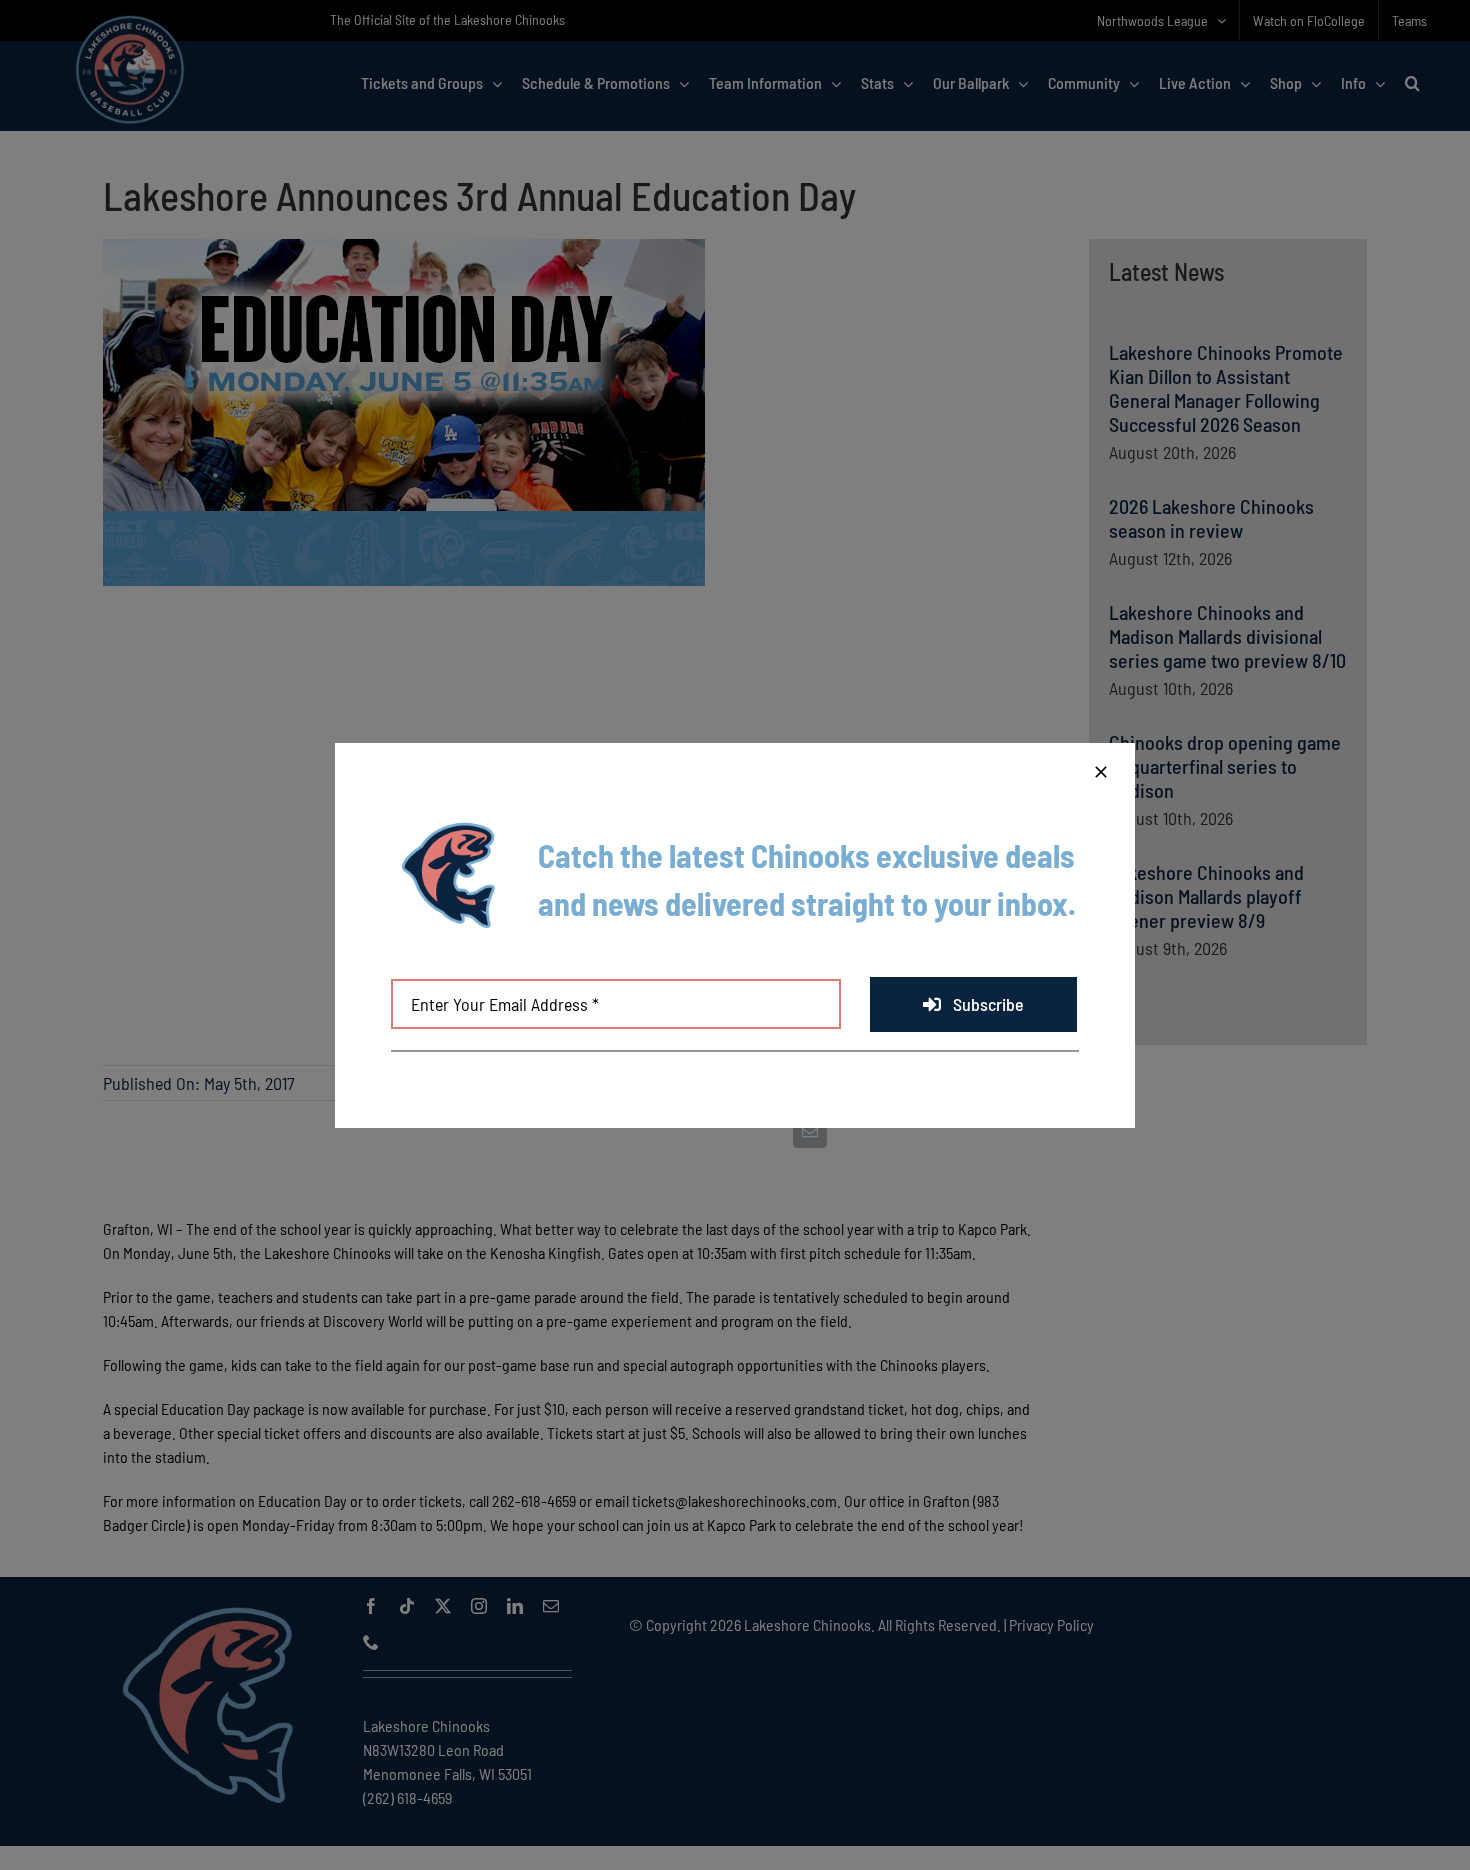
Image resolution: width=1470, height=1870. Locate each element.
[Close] (1101, 772)
